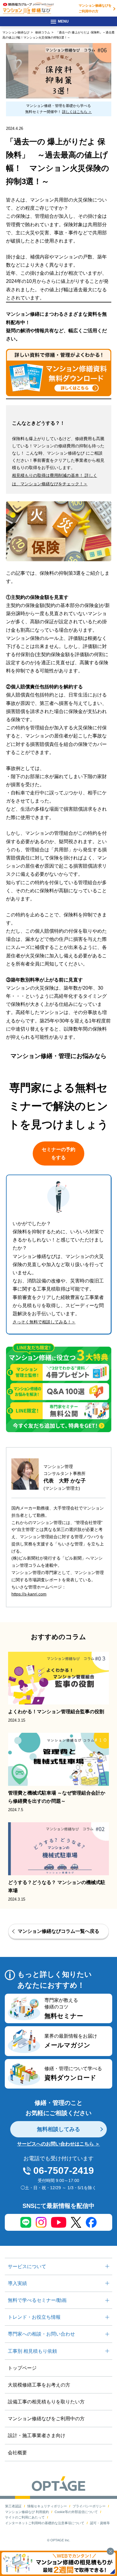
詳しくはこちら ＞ (77, 112)
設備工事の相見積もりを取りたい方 (46, 2402)
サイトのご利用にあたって (25, 2517)
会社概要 (17, 2453)
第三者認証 (13, 2506)
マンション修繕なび (16, 32)
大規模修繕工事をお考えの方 (39, 2385)
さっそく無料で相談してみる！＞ (44, 1322)
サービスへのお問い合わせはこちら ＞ (58, 2144)
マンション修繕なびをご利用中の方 (95, 8)
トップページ (22, 2368)
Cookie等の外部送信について (76, 2512)
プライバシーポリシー (89, 2506)
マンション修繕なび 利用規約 (27, 2512)
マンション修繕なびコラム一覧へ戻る (58, 1931)
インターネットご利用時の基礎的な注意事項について (45, 2523)
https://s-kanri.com (29, 1594)
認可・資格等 (100, 2523)
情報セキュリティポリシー (47, 2506)
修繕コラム (43, 32)
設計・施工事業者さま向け (37, 2435)
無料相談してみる (58, 2129)
